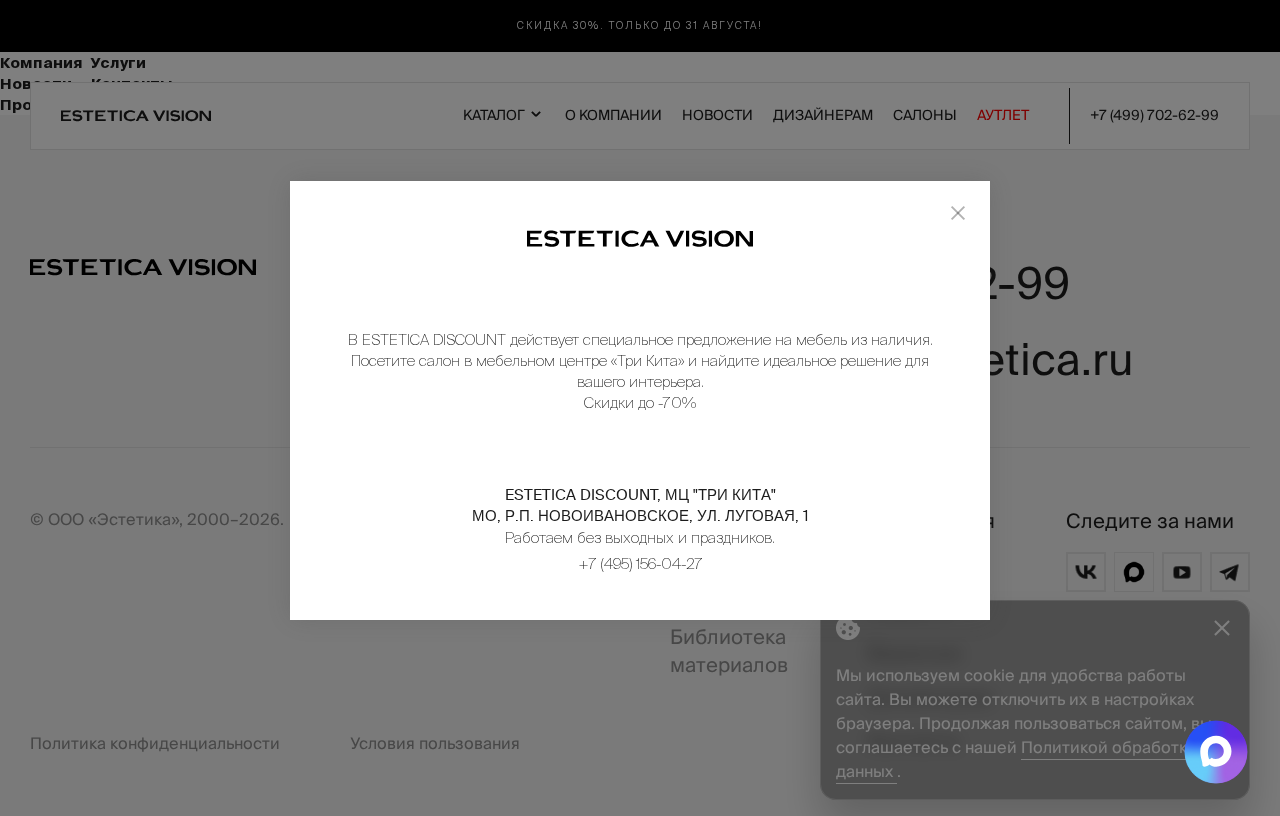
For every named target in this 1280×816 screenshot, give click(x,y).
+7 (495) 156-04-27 (640, 563)
